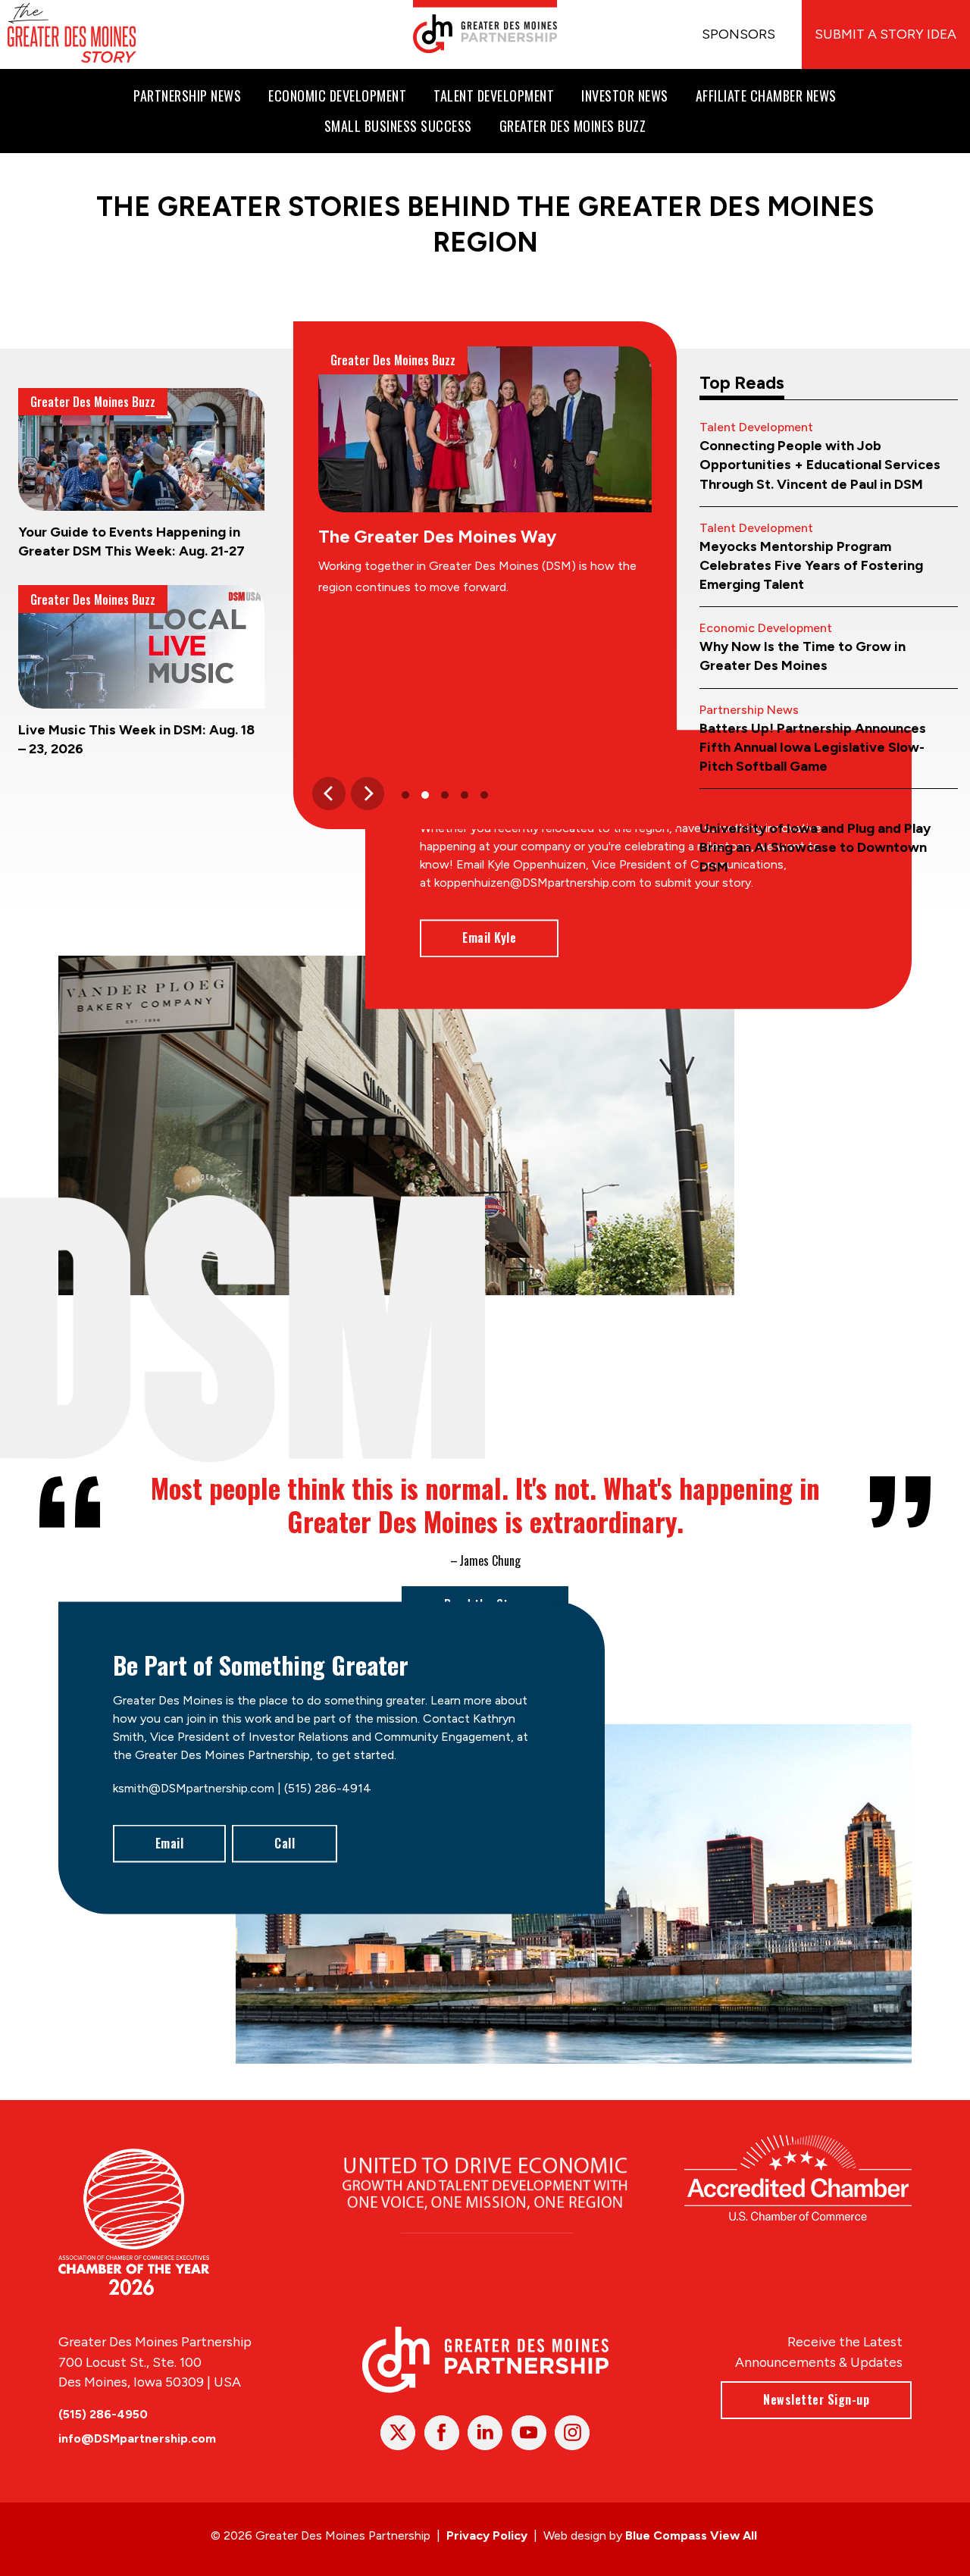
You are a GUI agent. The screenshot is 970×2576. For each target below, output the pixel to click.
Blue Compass (666, 2535)
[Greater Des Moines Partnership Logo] (485, 27)
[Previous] (329, 793)
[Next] (368, 793)
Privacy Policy (487, 2535)
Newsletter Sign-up (816, 2399)
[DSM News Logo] (72, 34)
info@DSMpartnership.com (137, 2438)
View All (734, 2535)
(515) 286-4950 (103, 2414)
